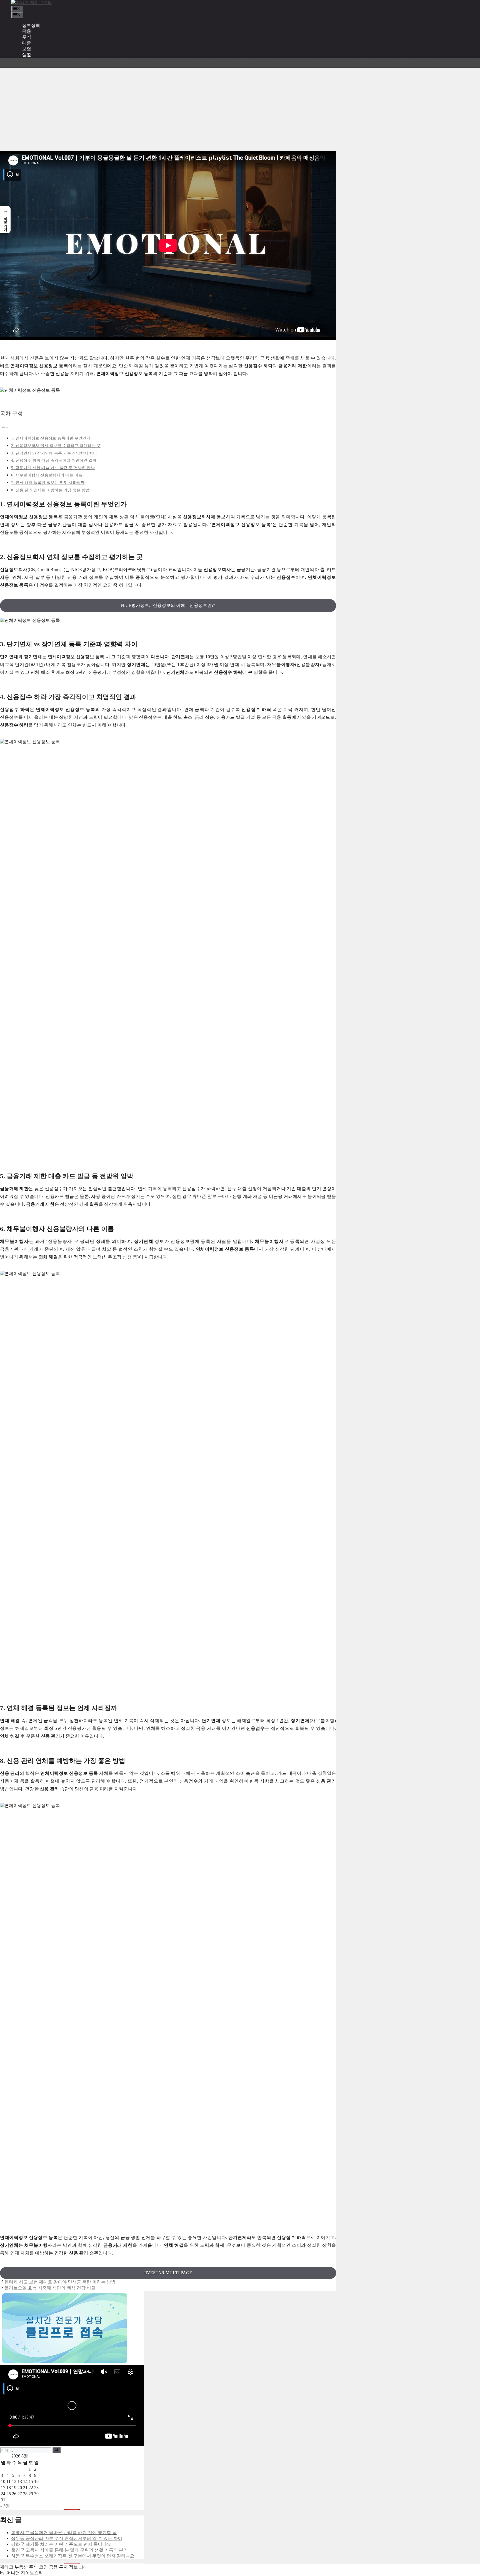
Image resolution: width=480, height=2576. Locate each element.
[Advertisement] (240, 109)
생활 (27, 55)
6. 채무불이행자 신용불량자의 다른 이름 (47, 475)
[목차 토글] (4, 427)
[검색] (57, 2450)
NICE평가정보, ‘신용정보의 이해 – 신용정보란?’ (168, 605)
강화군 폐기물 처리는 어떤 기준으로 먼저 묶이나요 (61, 2544)
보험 (27, 49)
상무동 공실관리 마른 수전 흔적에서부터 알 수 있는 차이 (67, 2538)
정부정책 (31, 25)
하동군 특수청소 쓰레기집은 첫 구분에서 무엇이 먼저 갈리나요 (73, 2556)
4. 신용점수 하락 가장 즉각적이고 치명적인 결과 (54, 460)
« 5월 (5, 2506)
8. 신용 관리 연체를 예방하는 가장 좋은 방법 (50, 490)
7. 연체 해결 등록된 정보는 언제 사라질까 (48, 482)
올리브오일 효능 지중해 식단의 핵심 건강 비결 (50, 2288)
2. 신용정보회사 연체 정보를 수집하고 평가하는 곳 (56, 446)
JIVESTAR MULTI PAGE (168, 2273)
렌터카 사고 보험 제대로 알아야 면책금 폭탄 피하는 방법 (60, 2282)
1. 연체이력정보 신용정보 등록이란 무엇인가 (51, 438)
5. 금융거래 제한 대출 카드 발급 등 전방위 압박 (53, 468)
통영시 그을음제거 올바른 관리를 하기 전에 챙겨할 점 (64, 2533)
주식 (27, 37)
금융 (27, 31)
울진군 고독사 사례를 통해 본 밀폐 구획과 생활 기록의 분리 (69, 2550)
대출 (27, 43)
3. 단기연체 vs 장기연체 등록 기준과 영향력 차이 (54, 453)
